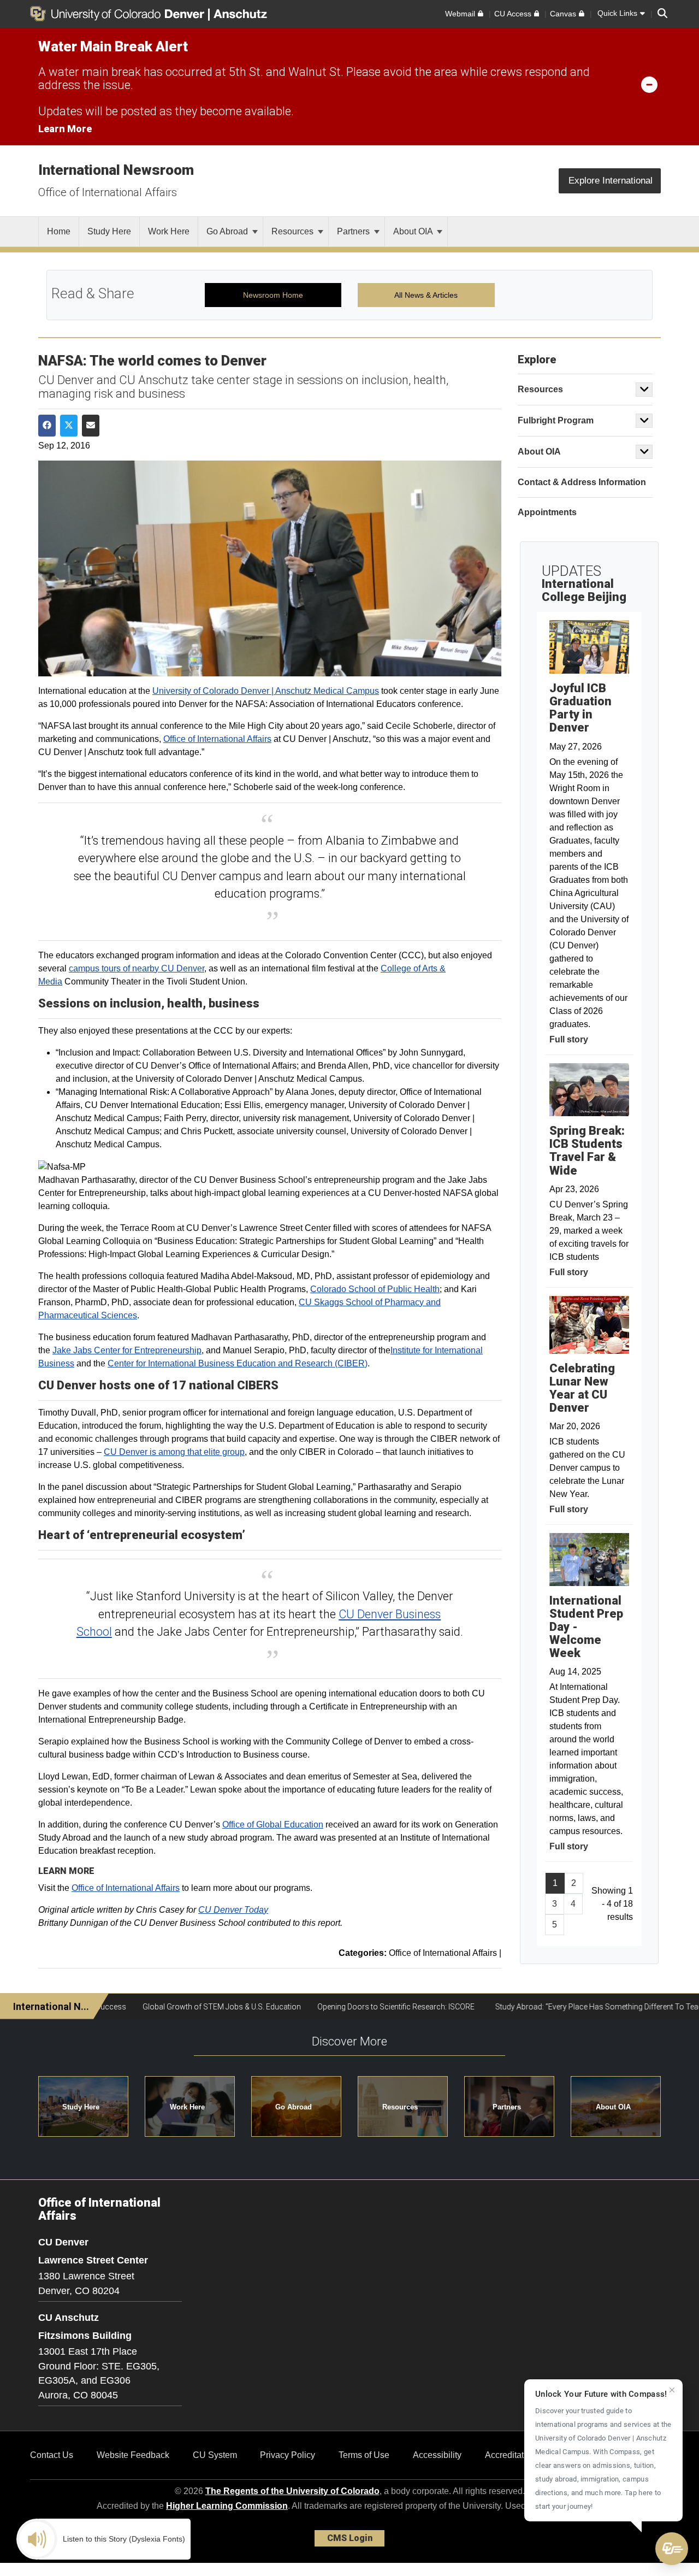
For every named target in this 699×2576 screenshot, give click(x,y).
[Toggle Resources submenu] (644, 390)
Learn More (65, 129)
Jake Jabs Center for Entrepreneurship (127, 1350)
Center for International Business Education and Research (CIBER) (238, 1363)
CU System (215, 2455)
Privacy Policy (288, 2455)
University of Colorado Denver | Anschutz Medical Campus (266, 691)
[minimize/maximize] (649, 84)
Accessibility (437, 2455)
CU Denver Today (233, 1910)
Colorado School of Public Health (375, 1289)
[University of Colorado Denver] (119, 14)
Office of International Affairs (108, 192)
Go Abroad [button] (294, 2107)
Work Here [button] (187, 2107)
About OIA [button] (613, 2107)
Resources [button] (400, 2107)
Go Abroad (228, 231)
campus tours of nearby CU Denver (137, 968)
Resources (294, 231)
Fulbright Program (556, 420)
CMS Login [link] (350, 2538)
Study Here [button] (81, 2107)
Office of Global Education (273, 1825)
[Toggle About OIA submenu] (644, 452)
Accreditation (510, 2455)
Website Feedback (133, 2455)
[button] (672, 2549)
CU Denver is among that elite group (174, 1452)
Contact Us (52, 2455)
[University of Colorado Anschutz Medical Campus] (241, 14)
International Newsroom (116, 170)
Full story (569, 1039)
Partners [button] (507, 2107)
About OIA (414, 231)
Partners (354, 231)
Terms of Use (364, 2455)
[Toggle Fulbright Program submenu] (644, 421)
